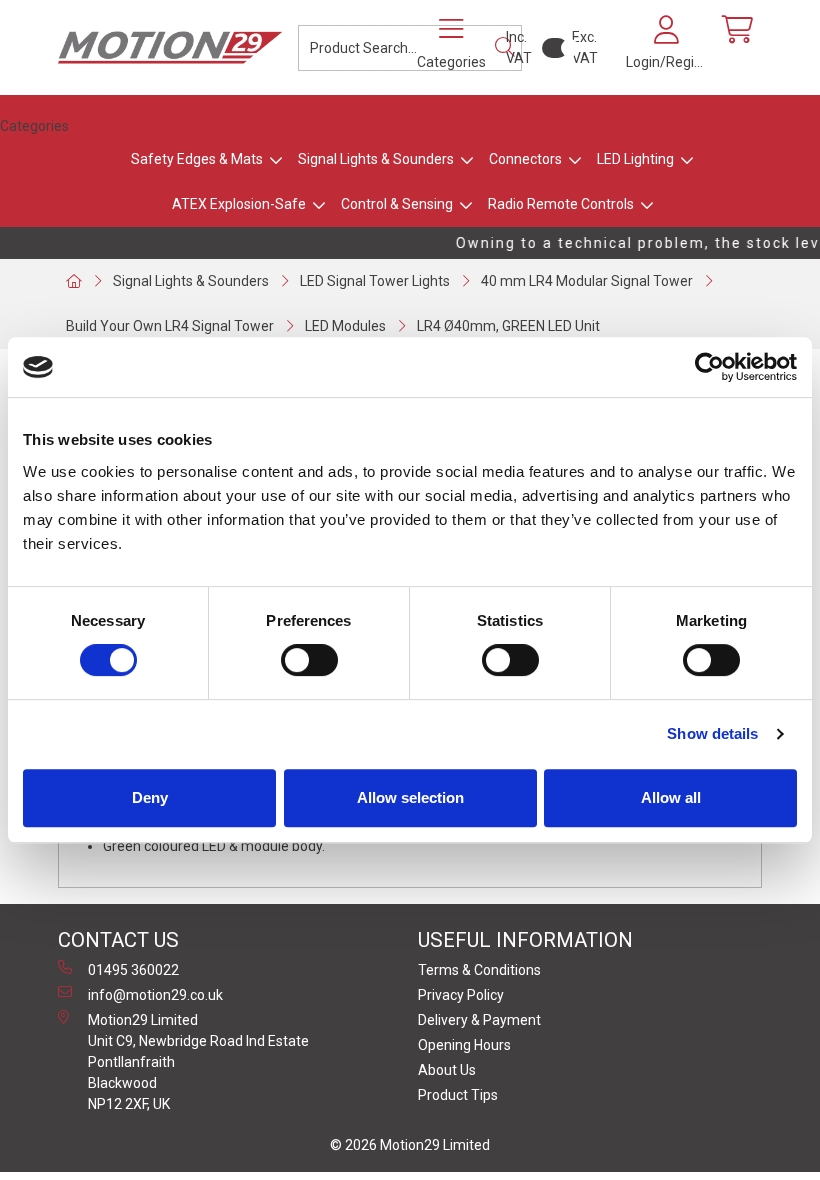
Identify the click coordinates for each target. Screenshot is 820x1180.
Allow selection (410, 797)
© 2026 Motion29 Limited (410, 1145)
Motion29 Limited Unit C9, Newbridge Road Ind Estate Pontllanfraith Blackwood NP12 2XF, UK (198, 1062)
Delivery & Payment (479, 1020)
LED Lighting (635, 159)
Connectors (525, 159)
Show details (712, 733)
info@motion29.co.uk (155, 995)
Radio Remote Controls (561, 204)
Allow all (671, 797)
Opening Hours (464, 1045)
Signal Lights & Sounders (376, 159)
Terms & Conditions (479, 970)
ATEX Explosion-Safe (239, 204)
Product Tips (458, 1095)
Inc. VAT (519, 47)
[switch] (309, 660)
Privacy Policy (461, 995)
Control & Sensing (397, 204)
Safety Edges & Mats (197, 159)
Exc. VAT (585, 47)
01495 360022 (133, 970)
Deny (150, 797)
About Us (447, 1070)
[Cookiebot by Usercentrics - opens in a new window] (709, 367)
